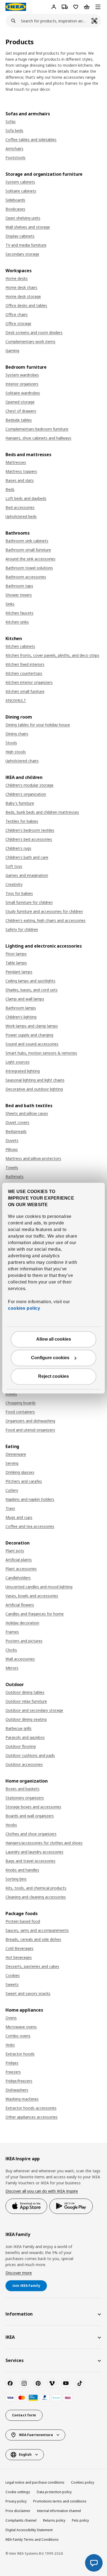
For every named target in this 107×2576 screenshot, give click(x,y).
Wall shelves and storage (28, 227)
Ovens (11, 2018)
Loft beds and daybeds (26, 498)
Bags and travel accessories (30, 1861)
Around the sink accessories (30, 559)
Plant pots (15, 1551)
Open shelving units (23, 218)
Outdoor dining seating (26, 1719)
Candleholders (18, 1578)
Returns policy (54, 2520)
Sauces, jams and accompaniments (37, 1930)
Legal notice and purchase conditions (35, 2482)
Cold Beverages (19, 1948)
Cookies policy (83, 2482)
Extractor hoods (20, 2054)
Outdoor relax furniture (26, 1701)
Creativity (14, 884)
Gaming (12, 351)
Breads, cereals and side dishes (33, 1939)
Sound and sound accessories (32, 1044)
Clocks (11, 1650)
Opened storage (20, 402)
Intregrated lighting (23, 1071)
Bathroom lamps (21, 1008)
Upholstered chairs (22, 761)
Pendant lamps (19, 972)
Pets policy (80, 2520)
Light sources (18, 1062)
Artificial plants (19, 1560)
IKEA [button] (10, 2337)
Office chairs (17, 314)
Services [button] (15, 2360)
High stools (16, 752)
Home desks (17, 278)
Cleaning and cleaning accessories (36, 1897)
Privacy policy (16, 2501)
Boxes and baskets (22, 1789)
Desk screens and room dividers (34, 332)
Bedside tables (19, 420)
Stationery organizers (25, 1798)
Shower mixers (19, 595)
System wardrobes (22, 375)
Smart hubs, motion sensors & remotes (41, 1053)
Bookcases (15, 209)
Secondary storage (22, 254)
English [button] (25, 2455)
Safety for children (22, 929)
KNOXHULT (16, 700)
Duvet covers (17, 1122)
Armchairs (14, 149)
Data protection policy (54, 2492)
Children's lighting (21, 1017)
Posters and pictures (24, 1641)
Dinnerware (16, 1454)
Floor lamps (16, 954)
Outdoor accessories (24, 1764)
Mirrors (12, 1668)
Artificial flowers (20, 1605)
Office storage (18, 323)
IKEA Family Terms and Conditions (32, 2540)
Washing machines (22, 2099)
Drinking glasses (20, 1472)
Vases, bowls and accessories (32, 1596)
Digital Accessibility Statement (29, 2530)
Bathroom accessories (26, 577)
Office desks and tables (26, 305)
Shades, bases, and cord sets (32, 990)
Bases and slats (20, 480)
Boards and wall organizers (30, 1816)
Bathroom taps (19, 586)
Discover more (19, 2273)
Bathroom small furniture (28, 550)
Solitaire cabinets (21, 191)
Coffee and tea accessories (30, 1526)
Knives (11, 1394)
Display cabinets (20, 236)
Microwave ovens (21, 2027)
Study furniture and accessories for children (44, 911)
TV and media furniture (26, 245)
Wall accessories (20, 1659)
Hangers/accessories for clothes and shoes (44, 1843)
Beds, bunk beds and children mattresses (42, 812)
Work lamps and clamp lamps (32, 1026)
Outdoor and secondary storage (34, 1710)
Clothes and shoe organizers (31, 1834)
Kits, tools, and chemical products (36, 1888)
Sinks (10, 604)
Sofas (11, 121)
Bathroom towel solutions (29, 568)
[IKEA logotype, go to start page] (16, 7)
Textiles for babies (22, 821)
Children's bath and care (27, 857)
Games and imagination (27, 875)
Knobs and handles (22, 1870)
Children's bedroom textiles (30, 830)
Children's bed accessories (29, 839)
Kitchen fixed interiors (25, 664)
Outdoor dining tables (25, 1692)
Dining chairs (17, 734)
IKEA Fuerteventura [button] (36, 2435)
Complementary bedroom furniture (37, 429)
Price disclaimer (18, 2511)
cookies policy (24, 1308)
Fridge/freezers (19, 2081)
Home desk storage (23, 296)
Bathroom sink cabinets (27, 541)
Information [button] (19, 2314)
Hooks (11, 1825)
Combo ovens (18, 2036)
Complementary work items (30, 342)
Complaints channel (21, 2520)
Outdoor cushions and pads (30, 1755)
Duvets (12, 1140)
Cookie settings (18, 2492)
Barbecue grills (19, 1728)
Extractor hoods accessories (31, 2108)
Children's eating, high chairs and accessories (46, 920)
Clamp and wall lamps (25, 999)
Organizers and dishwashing (30, 1421)
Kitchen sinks (17, 622)
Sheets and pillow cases (27, 1113)
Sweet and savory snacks (28, 1993)
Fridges (12, 2063)
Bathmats (15, 1176)
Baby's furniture (20, 803)
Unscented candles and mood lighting (39, 1587)
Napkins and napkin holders (30, 1499)
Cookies (13, 1975)
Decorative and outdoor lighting (34, 1089)
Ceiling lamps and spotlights (30, 981)
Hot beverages (19, 1957)
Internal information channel (59, 2511)
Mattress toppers (21, 471)
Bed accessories (20, 507)
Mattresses (16, 462)
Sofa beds (14, 131)
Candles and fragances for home (35, 1614)
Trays (10, 1508)
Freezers (13, 2072)
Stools (11, 743)
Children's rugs (18, 848)
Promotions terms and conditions (60, 2501)
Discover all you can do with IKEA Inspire (42, 2191)
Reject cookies (54, 1376)
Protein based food (23, 1921)
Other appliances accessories (32, 2117)
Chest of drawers (21, 411)
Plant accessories (21, 1569)
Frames (12, 1632)
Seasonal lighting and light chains (35, 1080)
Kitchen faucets (19, 613)
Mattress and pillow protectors (33, 1158)
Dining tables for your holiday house (38, 725)
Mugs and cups (19, 1517)
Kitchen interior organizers (29, 682)
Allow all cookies (54, 1339)
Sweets (12, 1984)
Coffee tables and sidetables (31, 140)
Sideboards (15, 200)
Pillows (12, 1149)
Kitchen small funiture (25, 691)
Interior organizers (22, 384)
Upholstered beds (21, 516)
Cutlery (12, 1490)
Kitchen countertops (24, 673)
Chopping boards (21, 1403)
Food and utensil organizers (30, 1430)
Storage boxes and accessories (33, 1807)
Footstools (16, 158)
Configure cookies (50, 1358)
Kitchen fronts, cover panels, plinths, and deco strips (52, 655)
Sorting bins (16, 1879)
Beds (10, 489)
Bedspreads (16, 1131)
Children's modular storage (29, 785)
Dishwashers (17, 2090)
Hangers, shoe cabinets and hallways (38, 438)
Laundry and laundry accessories (34, 1852)
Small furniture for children (29, 902)
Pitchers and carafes (24, 1481)
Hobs (10, 2045)
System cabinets (20, 182)
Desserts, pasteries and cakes (32, 1966)
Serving (12, 1463)
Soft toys (14, 866)
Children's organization (26, 794)
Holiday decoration (22, 1623)
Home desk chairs (21, 287)
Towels (12, 1167)
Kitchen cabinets (20, 646)
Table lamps (16, 963)
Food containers (20, 1412)
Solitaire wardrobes (23, 393)
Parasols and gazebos (25, 1737)
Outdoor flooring (21, 1746)
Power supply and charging (29, 1035)
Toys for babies (19, 893)
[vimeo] (52, 2383)
